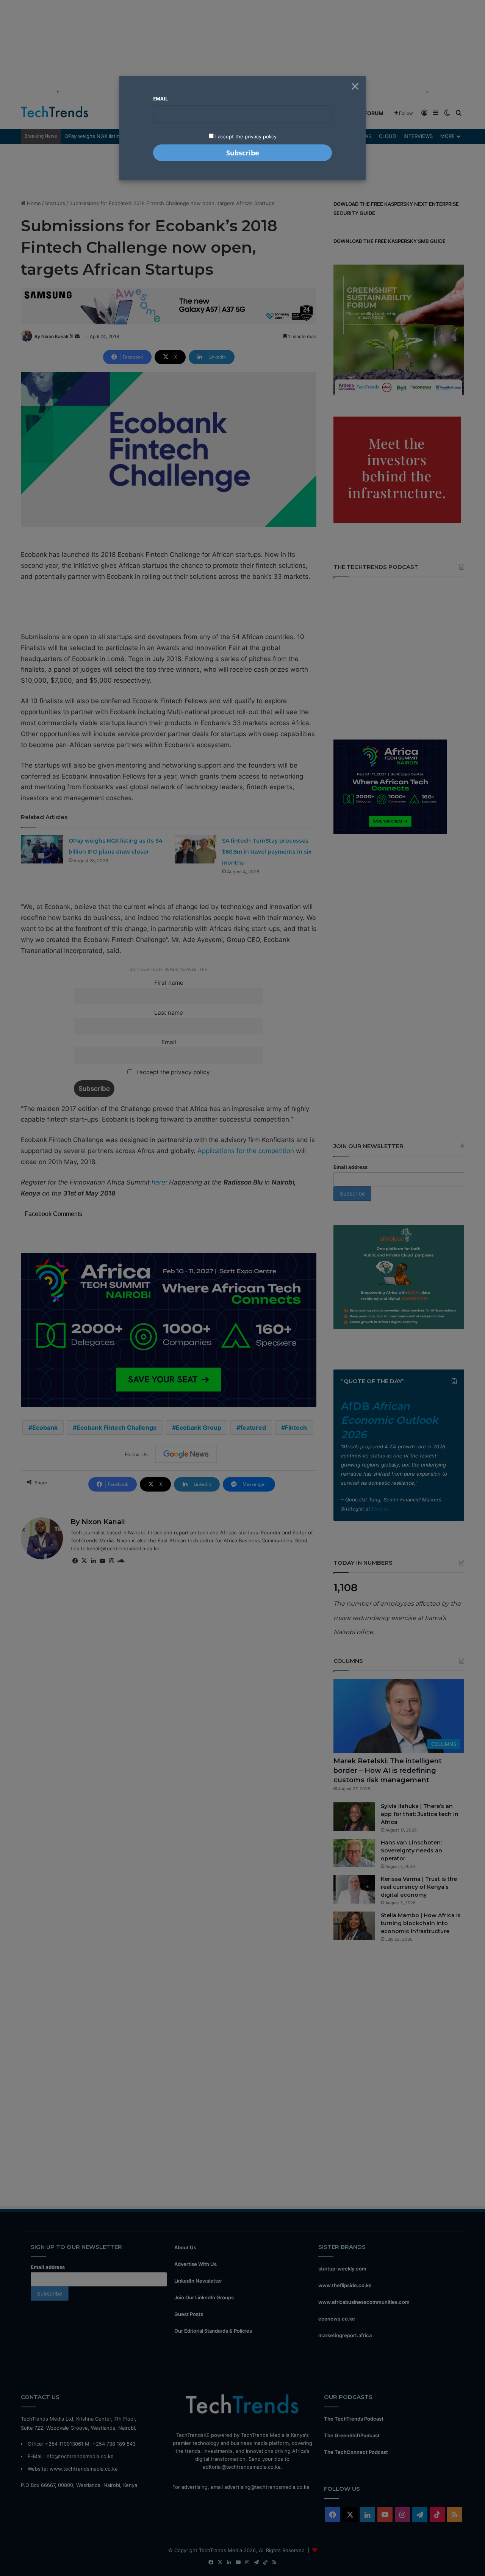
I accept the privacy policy (245, 136)
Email (160, 99)
